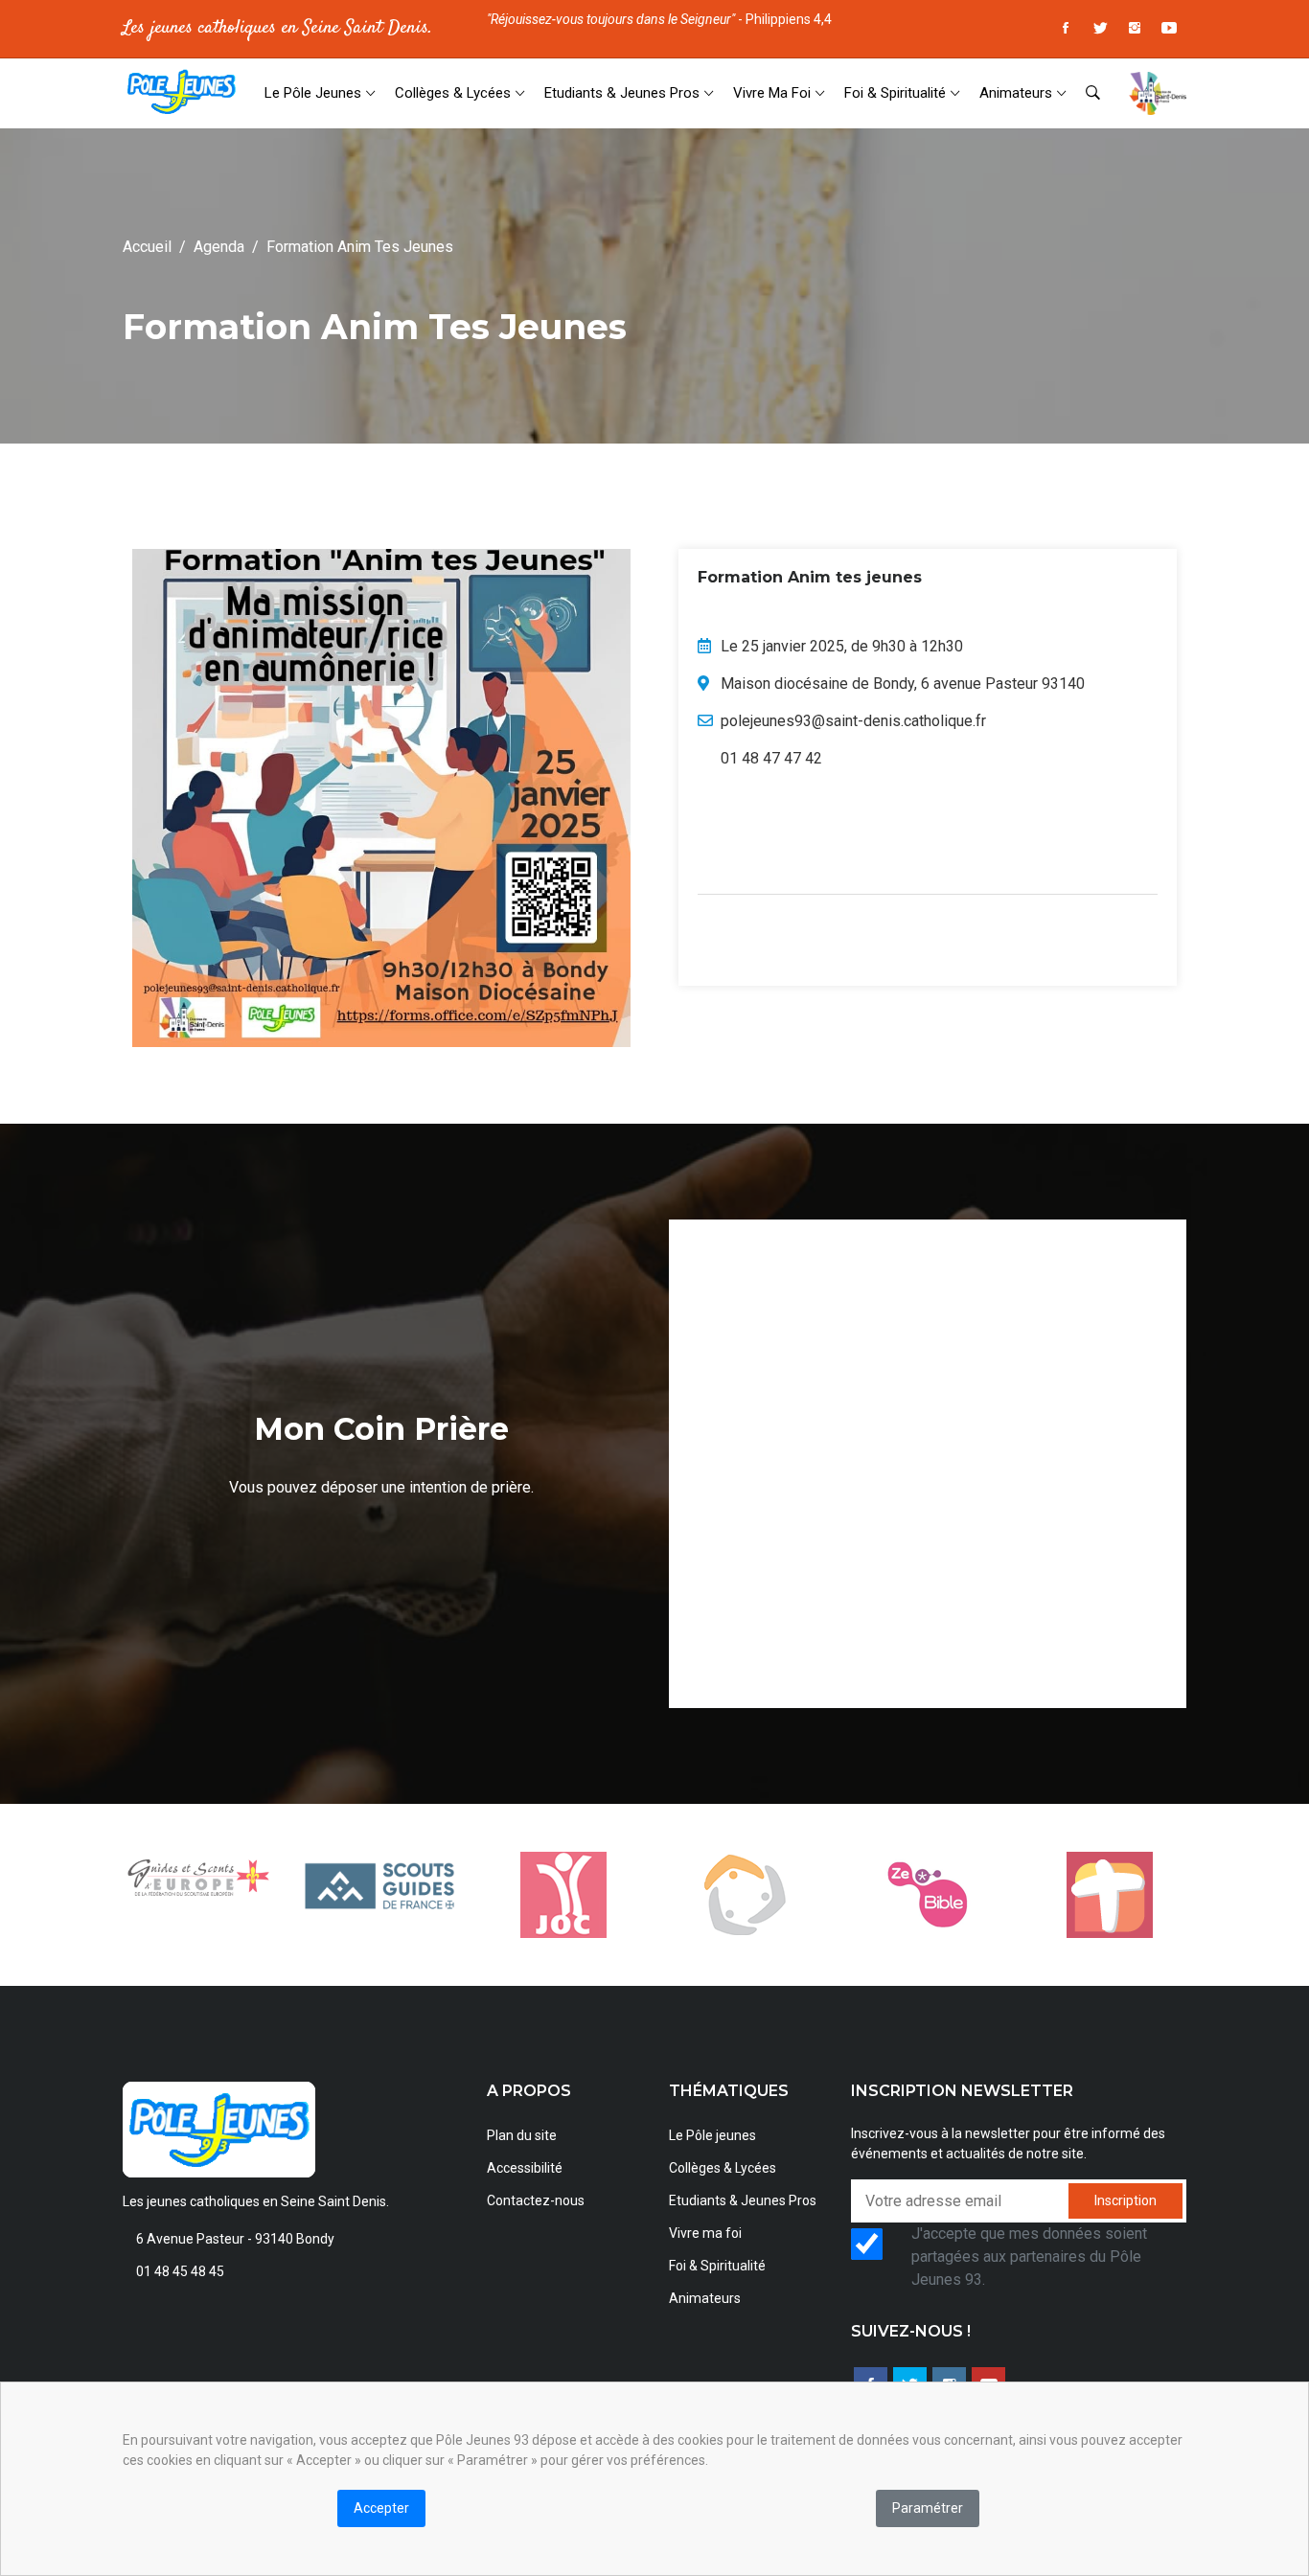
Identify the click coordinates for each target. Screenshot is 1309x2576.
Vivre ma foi (772, 93)
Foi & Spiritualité (895, 93)
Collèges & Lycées (453, 93)
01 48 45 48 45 (180, 2271)
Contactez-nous (536, 2200)
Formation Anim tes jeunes (360, 247)
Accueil (147, 247)
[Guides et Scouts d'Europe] (199, 1878)
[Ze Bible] (928, 1895)
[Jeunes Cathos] (1110, 1895)
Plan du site (522, 2135)
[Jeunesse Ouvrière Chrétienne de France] (563, 1895)
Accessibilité (525, 2168)
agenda (219, 247)
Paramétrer (928, 2508)
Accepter (381, 2508)
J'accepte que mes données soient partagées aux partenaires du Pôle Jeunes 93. (1029, 2257)
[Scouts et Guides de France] (381, 1885)
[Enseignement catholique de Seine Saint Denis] (746, 1895)
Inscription (1125, 2200)
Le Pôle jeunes (313, 93)
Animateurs (1016, 93)
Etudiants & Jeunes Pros (622, 93)
